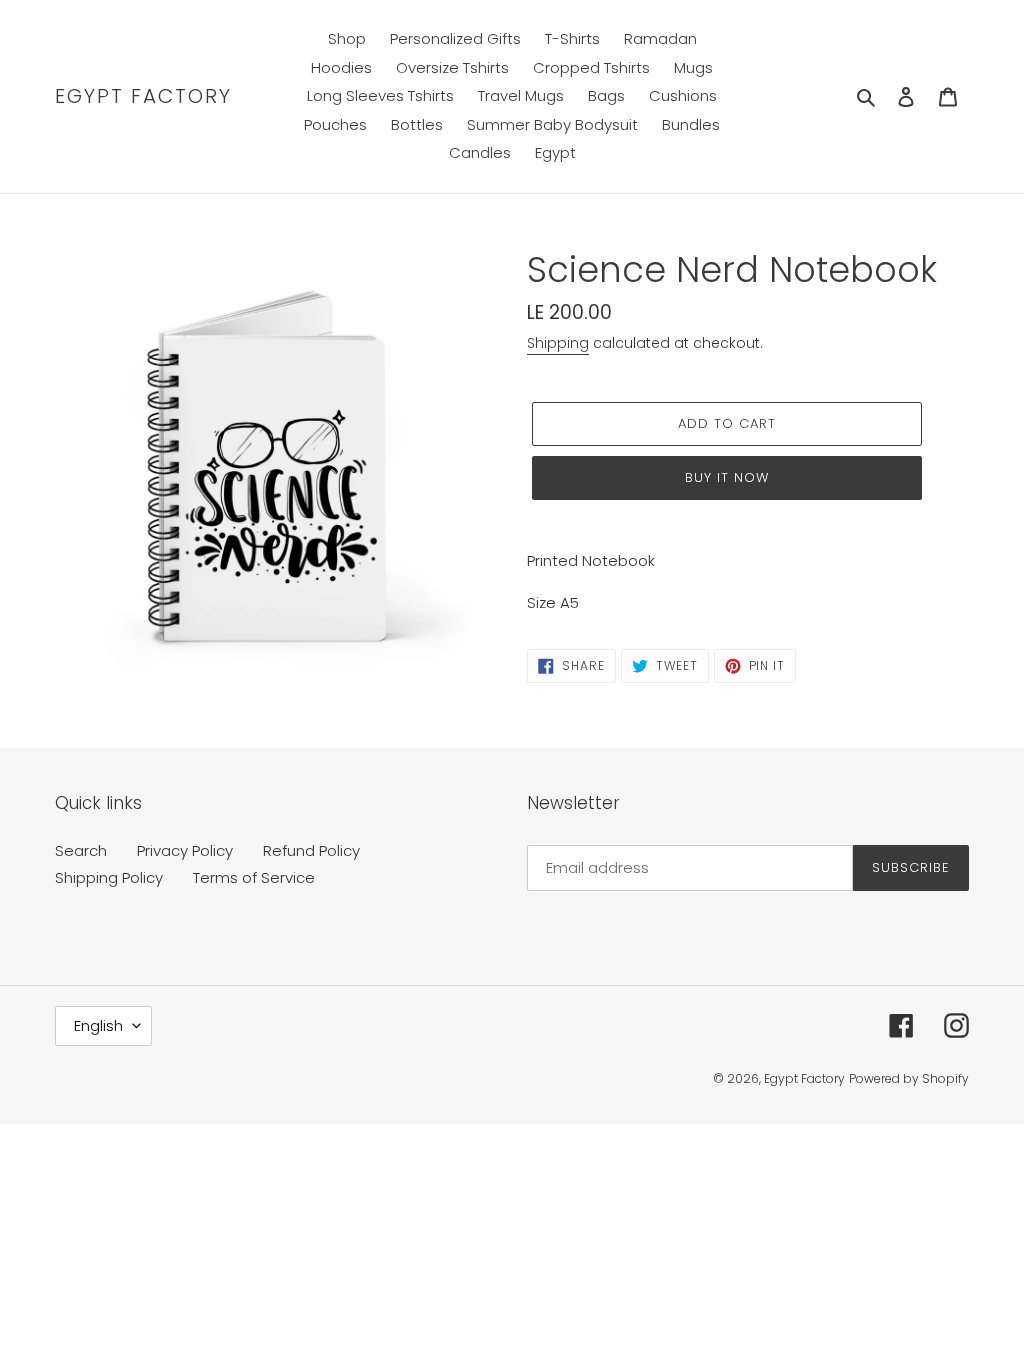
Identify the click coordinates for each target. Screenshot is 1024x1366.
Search (81, 850)
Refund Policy (311, 850)
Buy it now (727, 477)
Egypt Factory (143, 96)
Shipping (558, 343)
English (98, 1025)
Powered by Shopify (909, 1078)
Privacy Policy (185, 850)
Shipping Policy (109, 877)
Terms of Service (254, 877)
